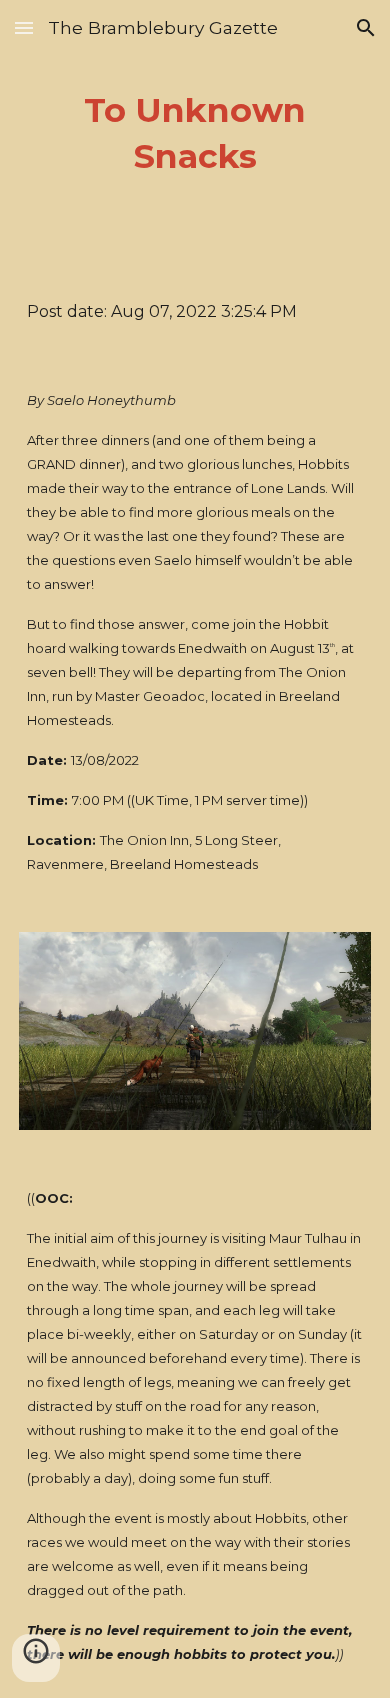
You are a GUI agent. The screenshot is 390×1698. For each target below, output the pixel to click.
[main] (195, 134)
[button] (24, 27)
